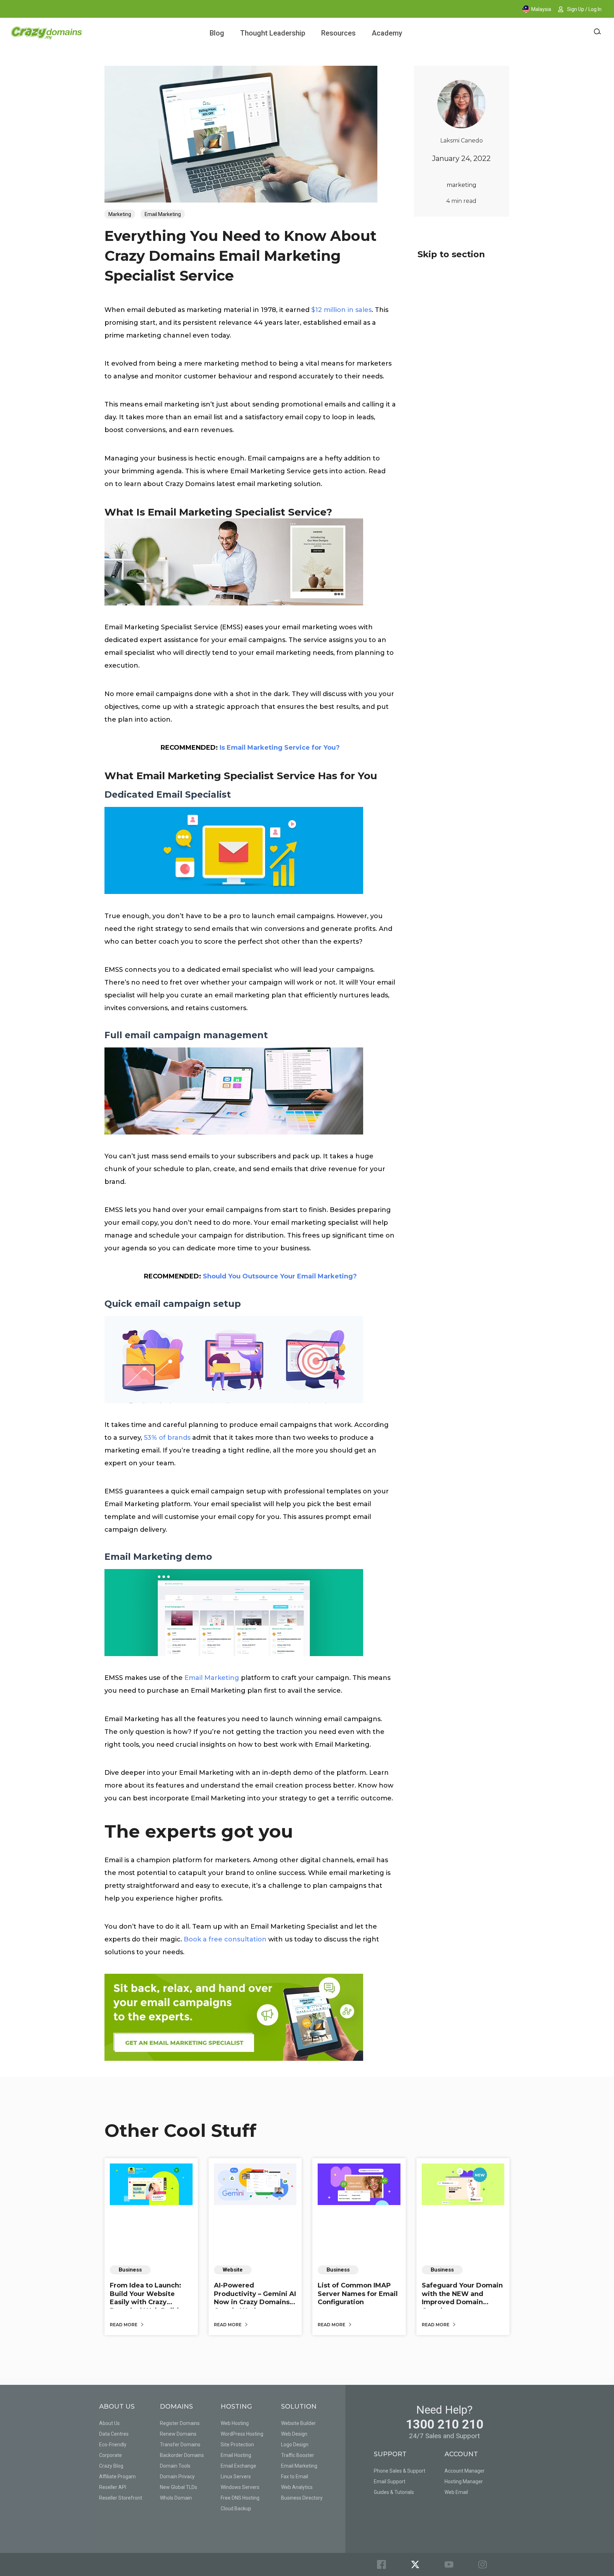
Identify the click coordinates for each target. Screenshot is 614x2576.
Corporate (111, 2455)
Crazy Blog (111, 2466)
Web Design (294, 2434)
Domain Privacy (177, 2477)
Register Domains (180, 2423)
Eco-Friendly (113, 2445)
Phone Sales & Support (400, 2471)
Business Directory (302, 2498)
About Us (109, 2423)
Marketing (120, 214)
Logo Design (295, 2445)
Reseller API (113, 2487)
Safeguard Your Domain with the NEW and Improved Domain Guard (462, 2298)
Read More (124, 2325)
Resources (338, 33)
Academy (387, 33)
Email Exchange (238, 2466)
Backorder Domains (182, 2455)
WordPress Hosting (242, 2434)
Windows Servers (240, 2487)
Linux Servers (236, 2477)
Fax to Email (295, 2477)
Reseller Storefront (121, 2498)
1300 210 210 (445, 2424)
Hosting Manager (464, 2481)
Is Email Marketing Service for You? (280, 748)
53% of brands (167, 1438)
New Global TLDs (179, 2487)
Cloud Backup (236, 2508)
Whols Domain (176, 2498)
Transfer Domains (180, 2445)
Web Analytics (297, 2487)
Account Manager (465, 2471)
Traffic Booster (298, 2455)
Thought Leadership (273, 33)
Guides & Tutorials (394, 2492)
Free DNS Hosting (240, 2498)
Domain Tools (175, 2466)
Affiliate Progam (117, 2477)
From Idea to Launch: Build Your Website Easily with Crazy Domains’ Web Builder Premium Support (148, 2302)
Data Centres (114, 2434)
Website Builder (298, 2423)
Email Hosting (236, 2455)
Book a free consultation (225, 1939)
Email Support (390, 2481)
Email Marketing (163, 214)
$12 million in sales (341, 310)
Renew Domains (178, 2434)
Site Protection (237, 2445)
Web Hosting (235, 2423)
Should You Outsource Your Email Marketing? (280, 1276)
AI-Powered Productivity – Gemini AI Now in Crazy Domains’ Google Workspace (255, 2298)
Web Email (456, 2492)
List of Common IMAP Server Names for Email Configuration (358, 2294)
